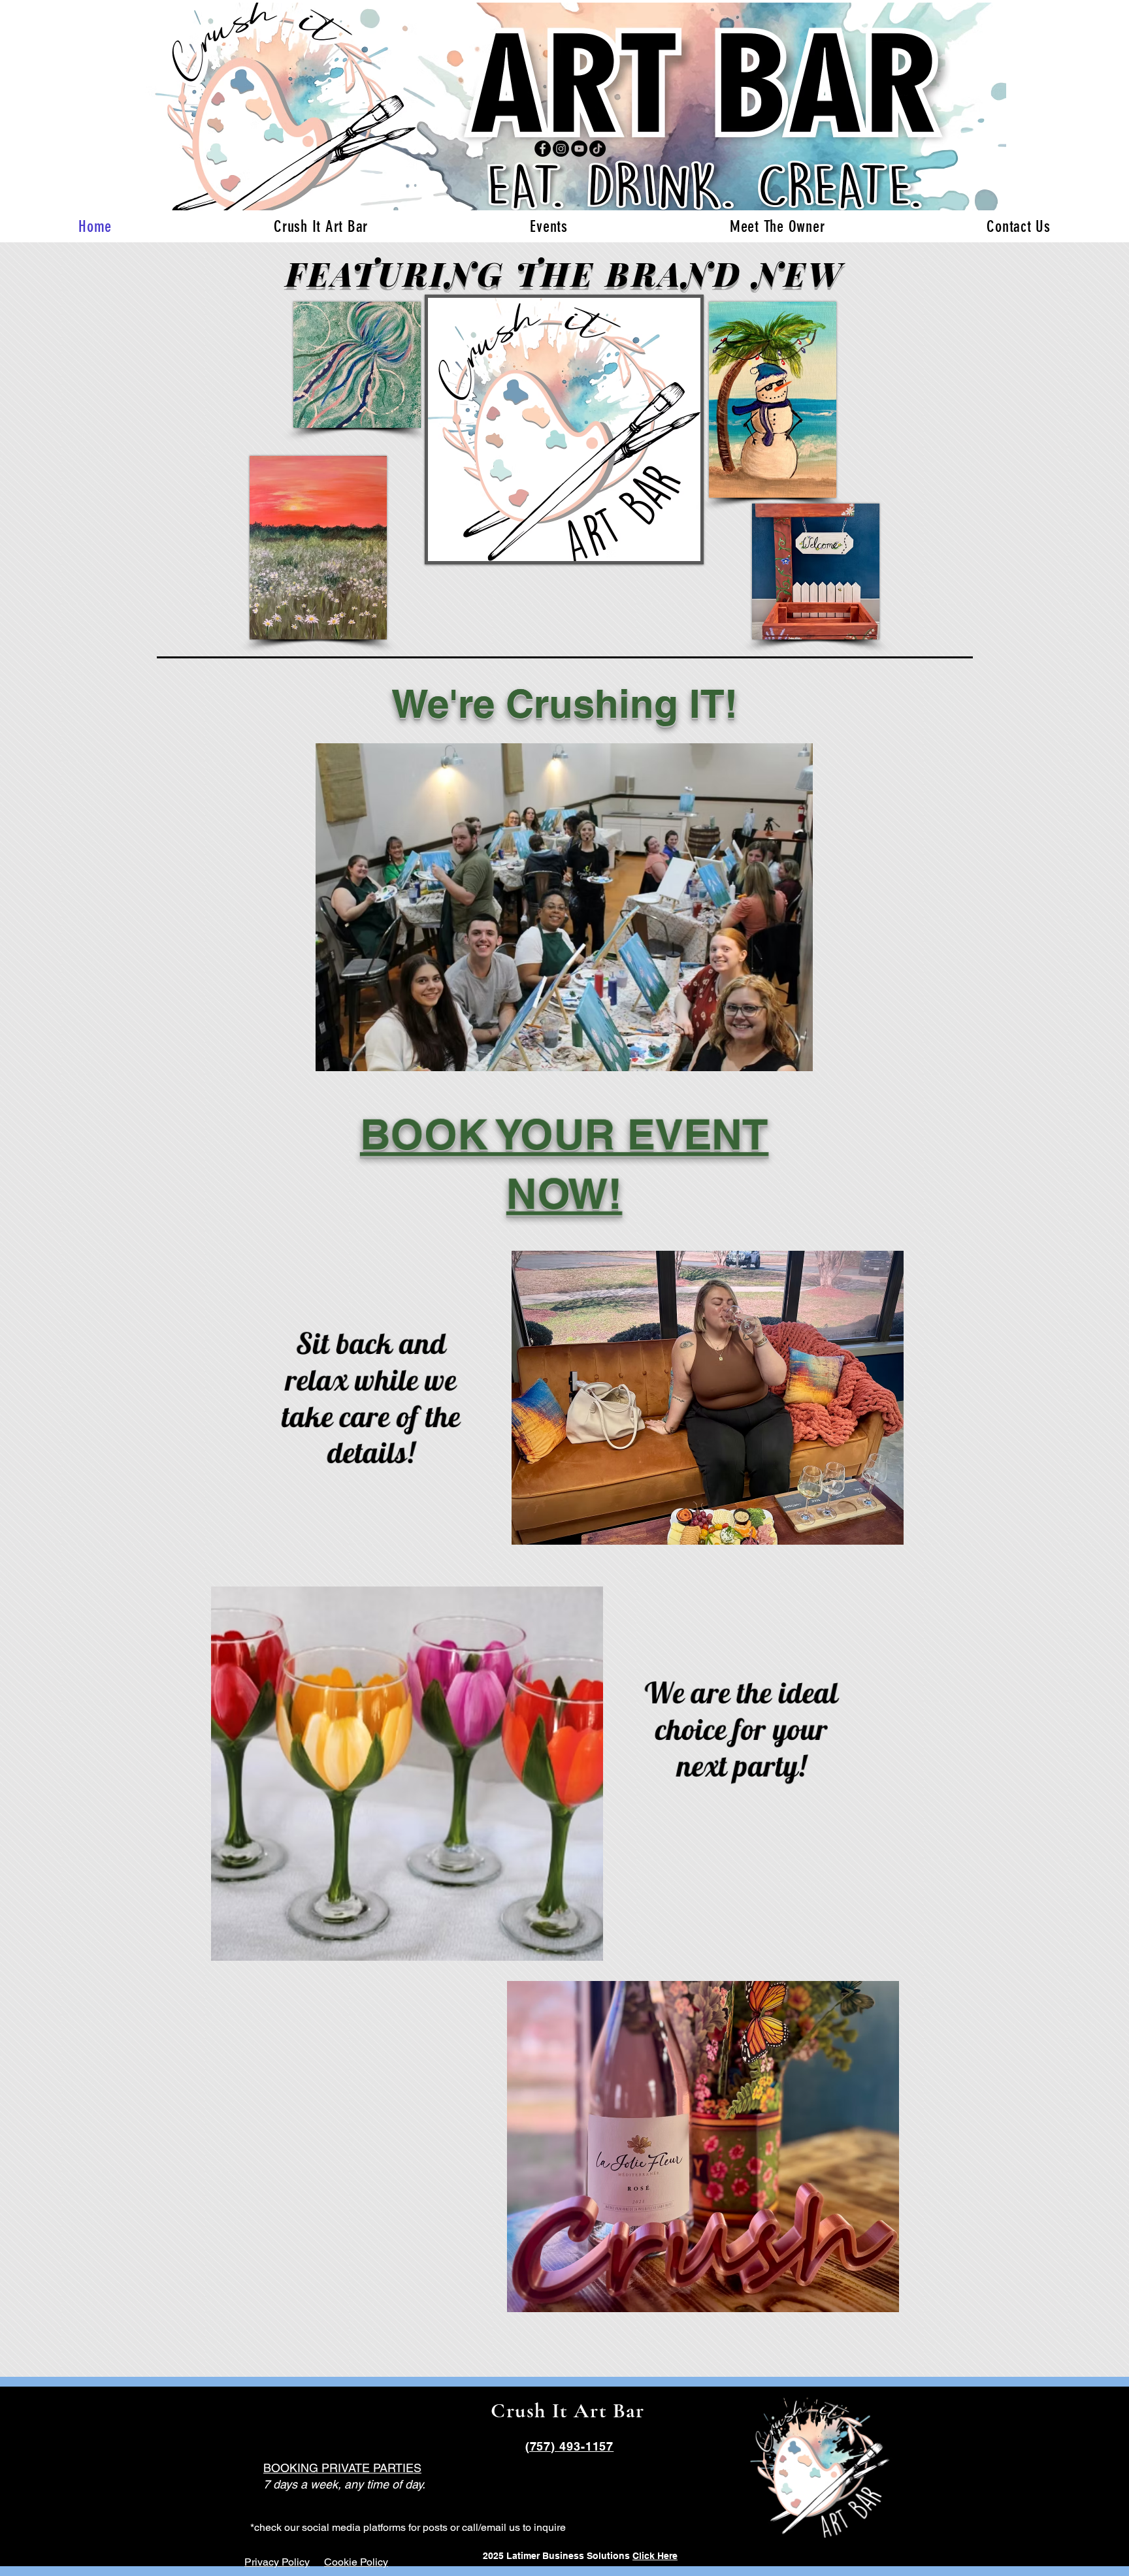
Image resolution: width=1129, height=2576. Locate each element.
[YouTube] (579, 149)
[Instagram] (561, 149)
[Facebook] (543, 149)
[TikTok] (597, 149)
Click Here (655, 2556)
